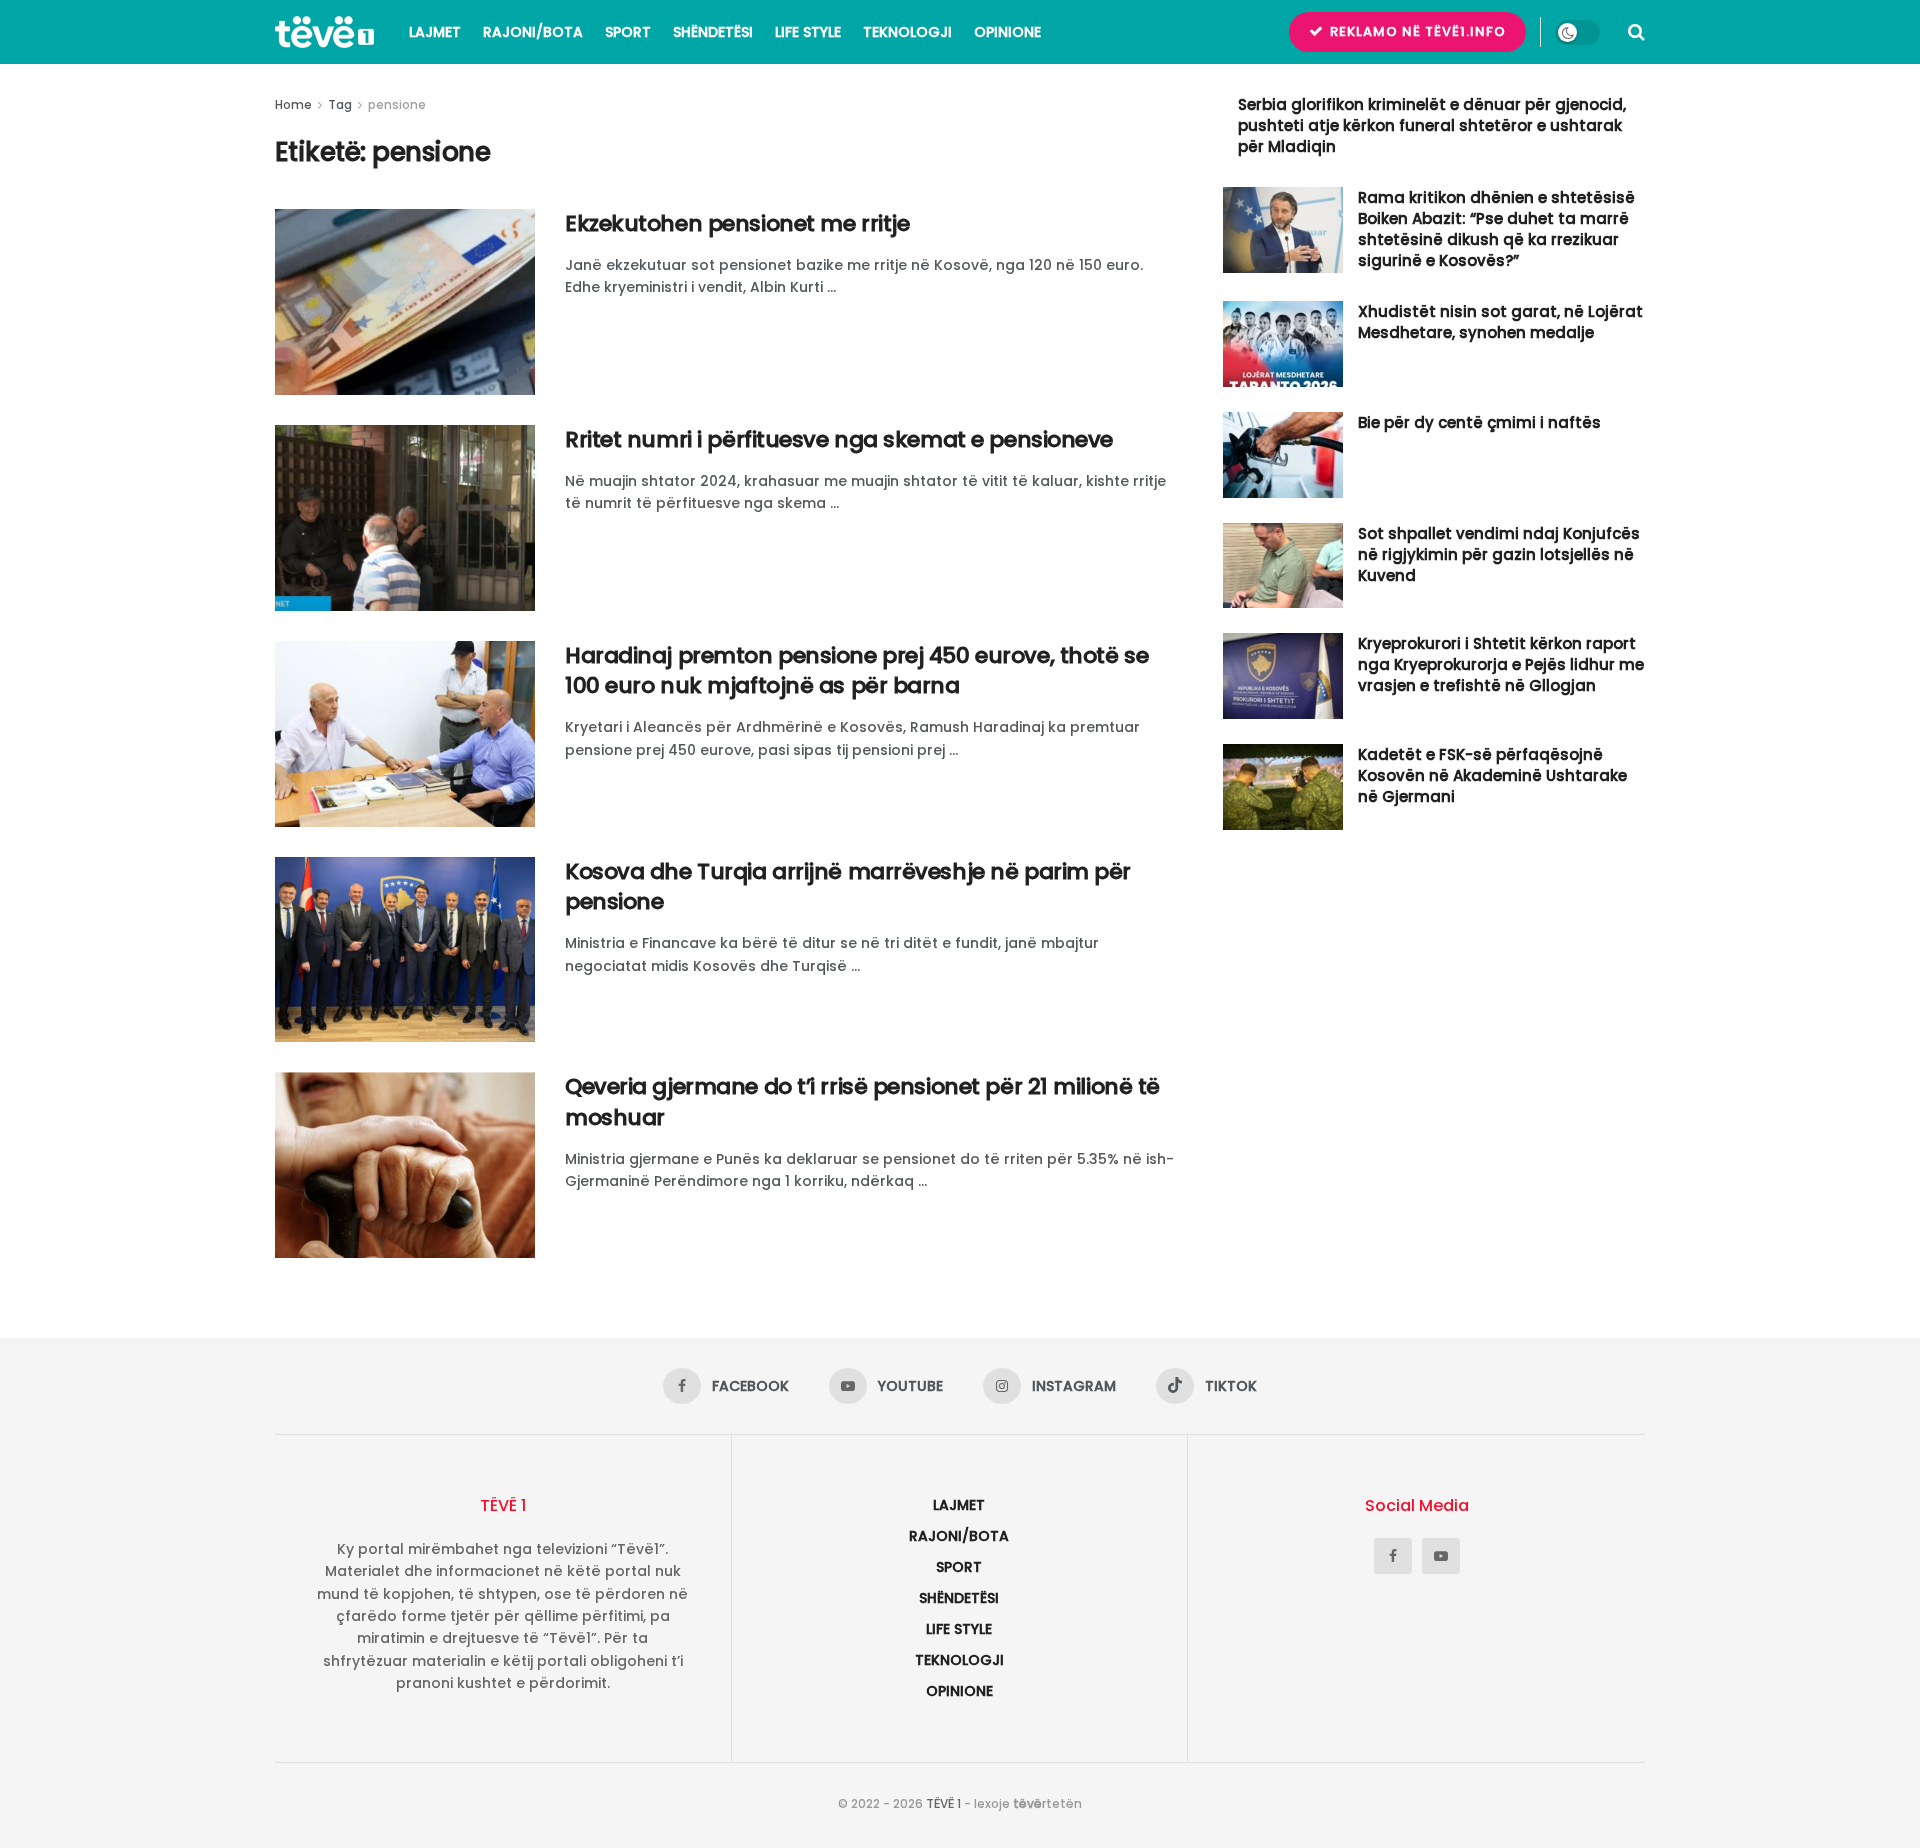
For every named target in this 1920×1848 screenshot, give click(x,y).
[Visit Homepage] (324, 32)
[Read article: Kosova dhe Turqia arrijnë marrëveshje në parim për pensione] (405, 950)
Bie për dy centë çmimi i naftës (1479, 422)
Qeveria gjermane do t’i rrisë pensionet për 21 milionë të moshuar (862, 1102)
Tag (340, 104)
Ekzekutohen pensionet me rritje (737, 223)
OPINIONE (1007, 32)
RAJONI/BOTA (533, 32)
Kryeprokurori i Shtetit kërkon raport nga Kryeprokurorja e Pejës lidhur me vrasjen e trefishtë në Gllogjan (1501, 664)
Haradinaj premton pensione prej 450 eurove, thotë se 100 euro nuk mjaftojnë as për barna (856, 671)
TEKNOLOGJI (907, 32)
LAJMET (435, 32)
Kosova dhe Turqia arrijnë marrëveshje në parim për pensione (848, 887)
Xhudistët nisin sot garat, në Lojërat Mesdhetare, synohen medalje (1500, 322)
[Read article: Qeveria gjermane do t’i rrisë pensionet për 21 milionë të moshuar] (405, 1165)
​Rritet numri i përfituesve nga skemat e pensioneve (839, 439)
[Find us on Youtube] (1441, 1556)
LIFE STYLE (808, 32)
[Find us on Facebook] (1393, 1556)
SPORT (628, 32)
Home (293, 104)
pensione (397, 104)
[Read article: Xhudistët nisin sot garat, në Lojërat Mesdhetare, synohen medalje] (1283, 344)
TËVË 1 (943, 1803)
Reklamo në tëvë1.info (1416, 31)
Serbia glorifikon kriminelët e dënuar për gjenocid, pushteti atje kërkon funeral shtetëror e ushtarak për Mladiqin (1432, 125)
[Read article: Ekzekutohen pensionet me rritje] (405, 302)
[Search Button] (1636, 32)
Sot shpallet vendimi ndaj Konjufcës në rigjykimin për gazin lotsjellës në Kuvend (1499, 554)
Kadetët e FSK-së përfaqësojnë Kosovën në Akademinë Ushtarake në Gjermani (1492, 775)
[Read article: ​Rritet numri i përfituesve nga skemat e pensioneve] (405, 518)
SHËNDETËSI (713, 32)
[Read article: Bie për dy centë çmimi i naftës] (1283, 455)
